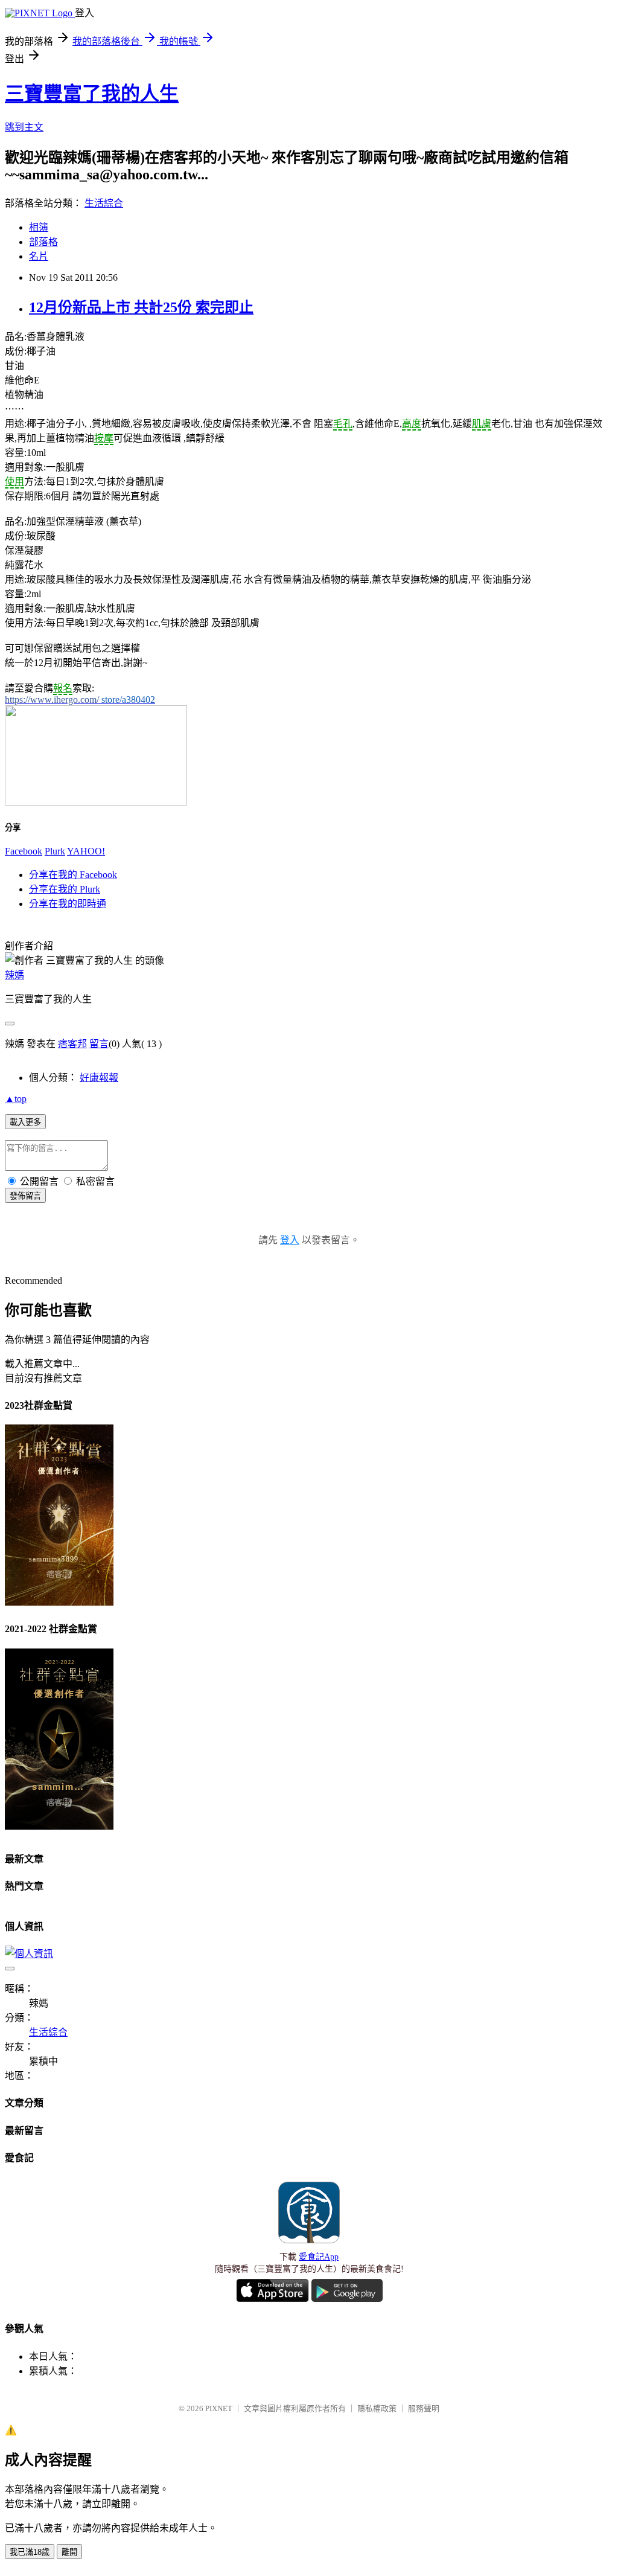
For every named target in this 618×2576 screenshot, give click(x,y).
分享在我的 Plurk (65, 889)
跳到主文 (24, 127)
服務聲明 (424, 2408)
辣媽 (14, 975)
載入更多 (25, 1122)
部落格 (43, 242)
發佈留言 (25, 1196)
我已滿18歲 (30, 2552)
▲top (16, 1099)
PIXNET (219, 2408)
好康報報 (99, 1078)
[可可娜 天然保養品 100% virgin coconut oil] (96, 802)
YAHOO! (86, 851)
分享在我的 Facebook (73, 875)
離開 (69, 2552)
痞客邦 (72, 1044)
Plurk (55, 851)
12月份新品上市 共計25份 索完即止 (141, 307)
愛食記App (319, 2257)
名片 (39, 256)
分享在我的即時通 (68, 904)
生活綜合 (104, 203)
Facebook (24, 851)
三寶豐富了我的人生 (92, 94)
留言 (99, 1044)
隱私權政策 (377, 2408)
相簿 (39, 227)
